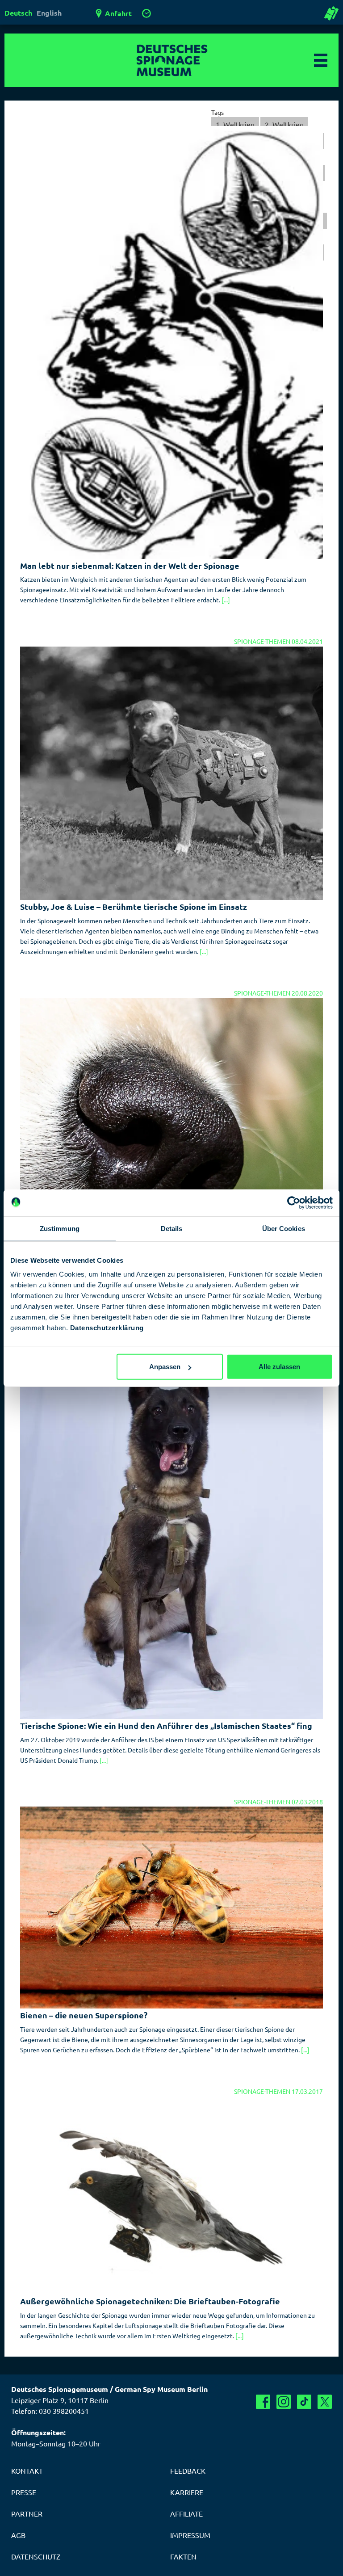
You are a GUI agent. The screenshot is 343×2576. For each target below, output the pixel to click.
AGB (18, 2535)
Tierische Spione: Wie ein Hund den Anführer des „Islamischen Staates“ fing (166, 1725)
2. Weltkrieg (284, 124)
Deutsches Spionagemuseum (171, 60)
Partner (27, 2513)
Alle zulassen (279, 1367)
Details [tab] (172, 1228)
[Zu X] (325, 2402)
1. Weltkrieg (235, 124)
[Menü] (321, 60)
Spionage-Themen (262, 641)
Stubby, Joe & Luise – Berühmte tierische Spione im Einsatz (134, 906)
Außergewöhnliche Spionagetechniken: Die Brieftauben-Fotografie (150, 2301)
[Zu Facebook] (263, 2402)
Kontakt (27, 2471)
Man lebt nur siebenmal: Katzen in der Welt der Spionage (130, 565)
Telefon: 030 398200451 (50, 2411)
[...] (226, 600)
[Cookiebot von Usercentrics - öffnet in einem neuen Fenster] (294, 1202)
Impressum (190, 2535)
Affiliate (186, 2513)
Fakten (183, 2556)
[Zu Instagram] (284, 2402)
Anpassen (165, 1367)
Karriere (187, 2492)
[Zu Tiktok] (304, 2402)
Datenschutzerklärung (107, 1328)
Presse (24, 2492)
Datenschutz (36, 2556)
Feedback (188, 2471)
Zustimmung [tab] (60, 1228)
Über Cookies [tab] (284, 1228)
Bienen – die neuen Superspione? (84, 2015)
